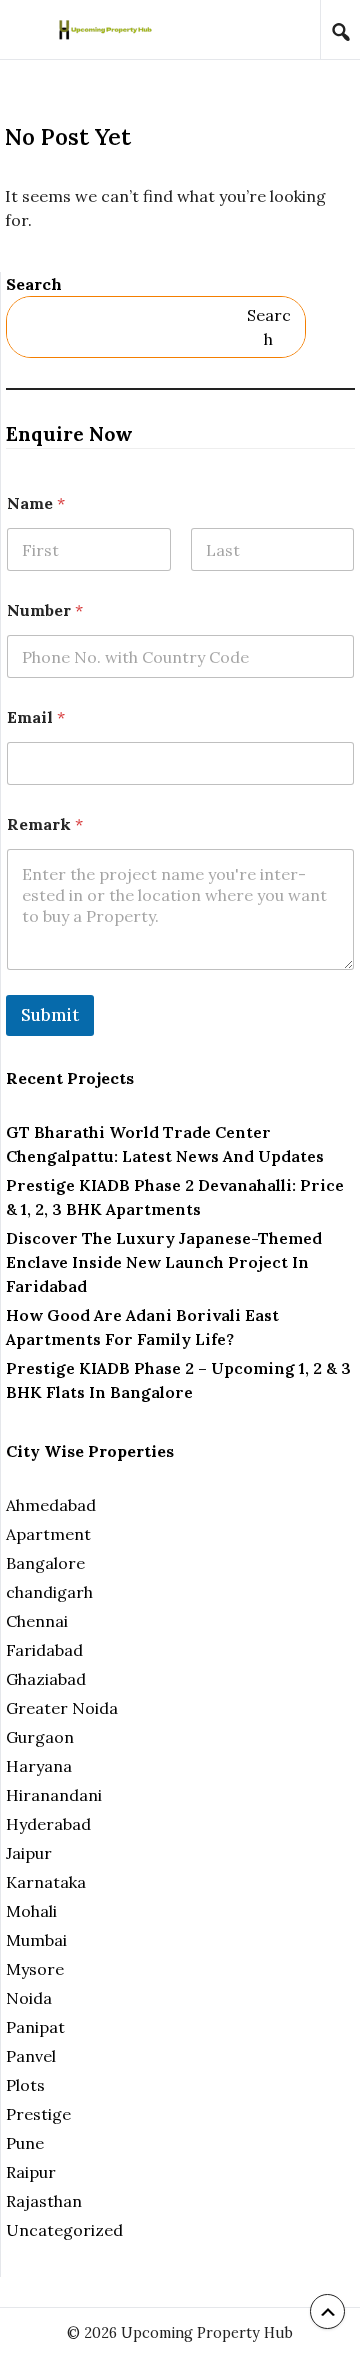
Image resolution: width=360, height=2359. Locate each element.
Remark (45, 824)
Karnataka (46, 1882)
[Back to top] (327, 2311)
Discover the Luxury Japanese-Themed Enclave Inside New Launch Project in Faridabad (164, 1262)
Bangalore (45, 1563)
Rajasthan (44, 2201)
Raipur (31, 2172)
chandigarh (49, 1592)
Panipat (35, 2027)
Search (34, 284)
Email (36, 717)
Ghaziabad (46, 1679)
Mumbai (36, 1940)
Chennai (37, 1621)
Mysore (35, 1969)
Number (45, 610)
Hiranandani (54, 1795)
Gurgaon (40, 1737)
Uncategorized (64, 2230)
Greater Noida (62, 1708)
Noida (29, 1998)
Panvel (31, 2056)
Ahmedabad (51, 1505)
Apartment (48, 1534)
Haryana (39, 1766)
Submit (50, 1015)
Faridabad (44, 1650)
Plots (25, 2085)
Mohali (31, 1911)
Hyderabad (48, 1824)
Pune (25, 2143)
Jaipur (29, 1853)
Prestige (38, 2114)
